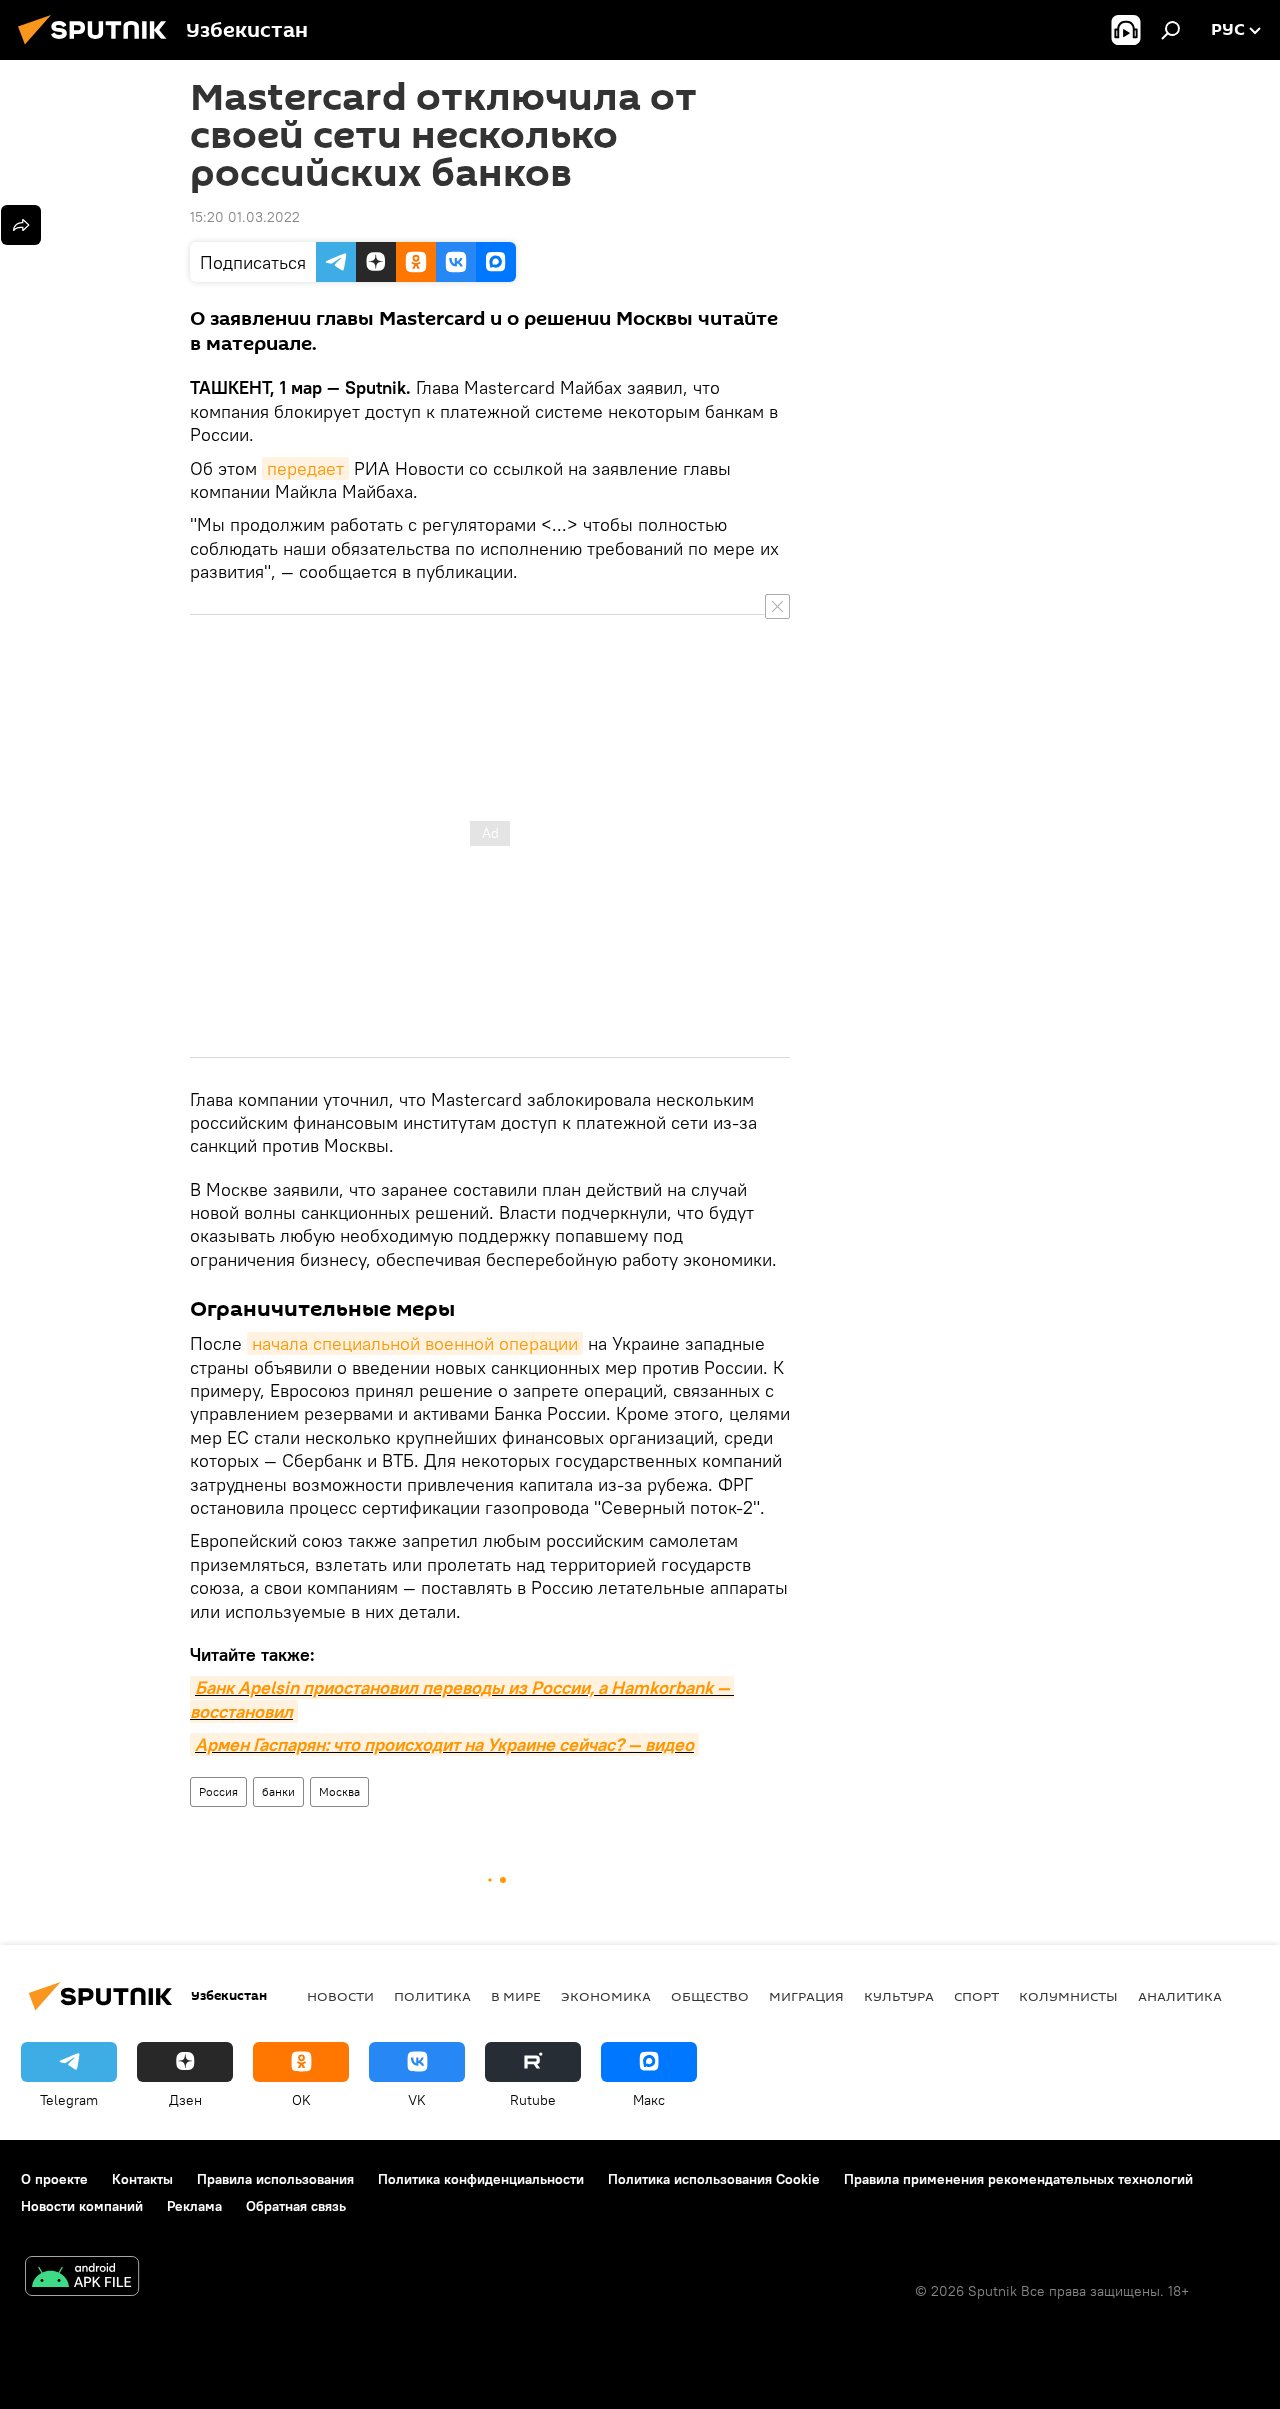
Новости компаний (82, 2206)
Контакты (142, 2179)
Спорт (976, 1996)
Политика (432, 1996)
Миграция (806, 1996)
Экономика (606, 1996)
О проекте (54, 2179)
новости (340, 1996)
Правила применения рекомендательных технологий (1018, 2179)
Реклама (194, 2206)
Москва (339, 1791)
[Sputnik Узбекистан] (98, 47)
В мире (516, 1996)
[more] (21, 225)
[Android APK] (82, 2278)
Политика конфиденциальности (481, 2179)
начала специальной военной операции (415, 1343)
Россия (218, 1791)
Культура (899, 1996)
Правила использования (275, 2179)
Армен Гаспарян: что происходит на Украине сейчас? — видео (444, 1744)
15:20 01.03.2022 (245, 217)
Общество (710, 1996)
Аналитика (1180, 1996)
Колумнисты (1068, 1996)
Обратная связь (296, 2206)
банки (278, 1791)
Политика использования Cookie (714, 2179)
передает (305, 468)
